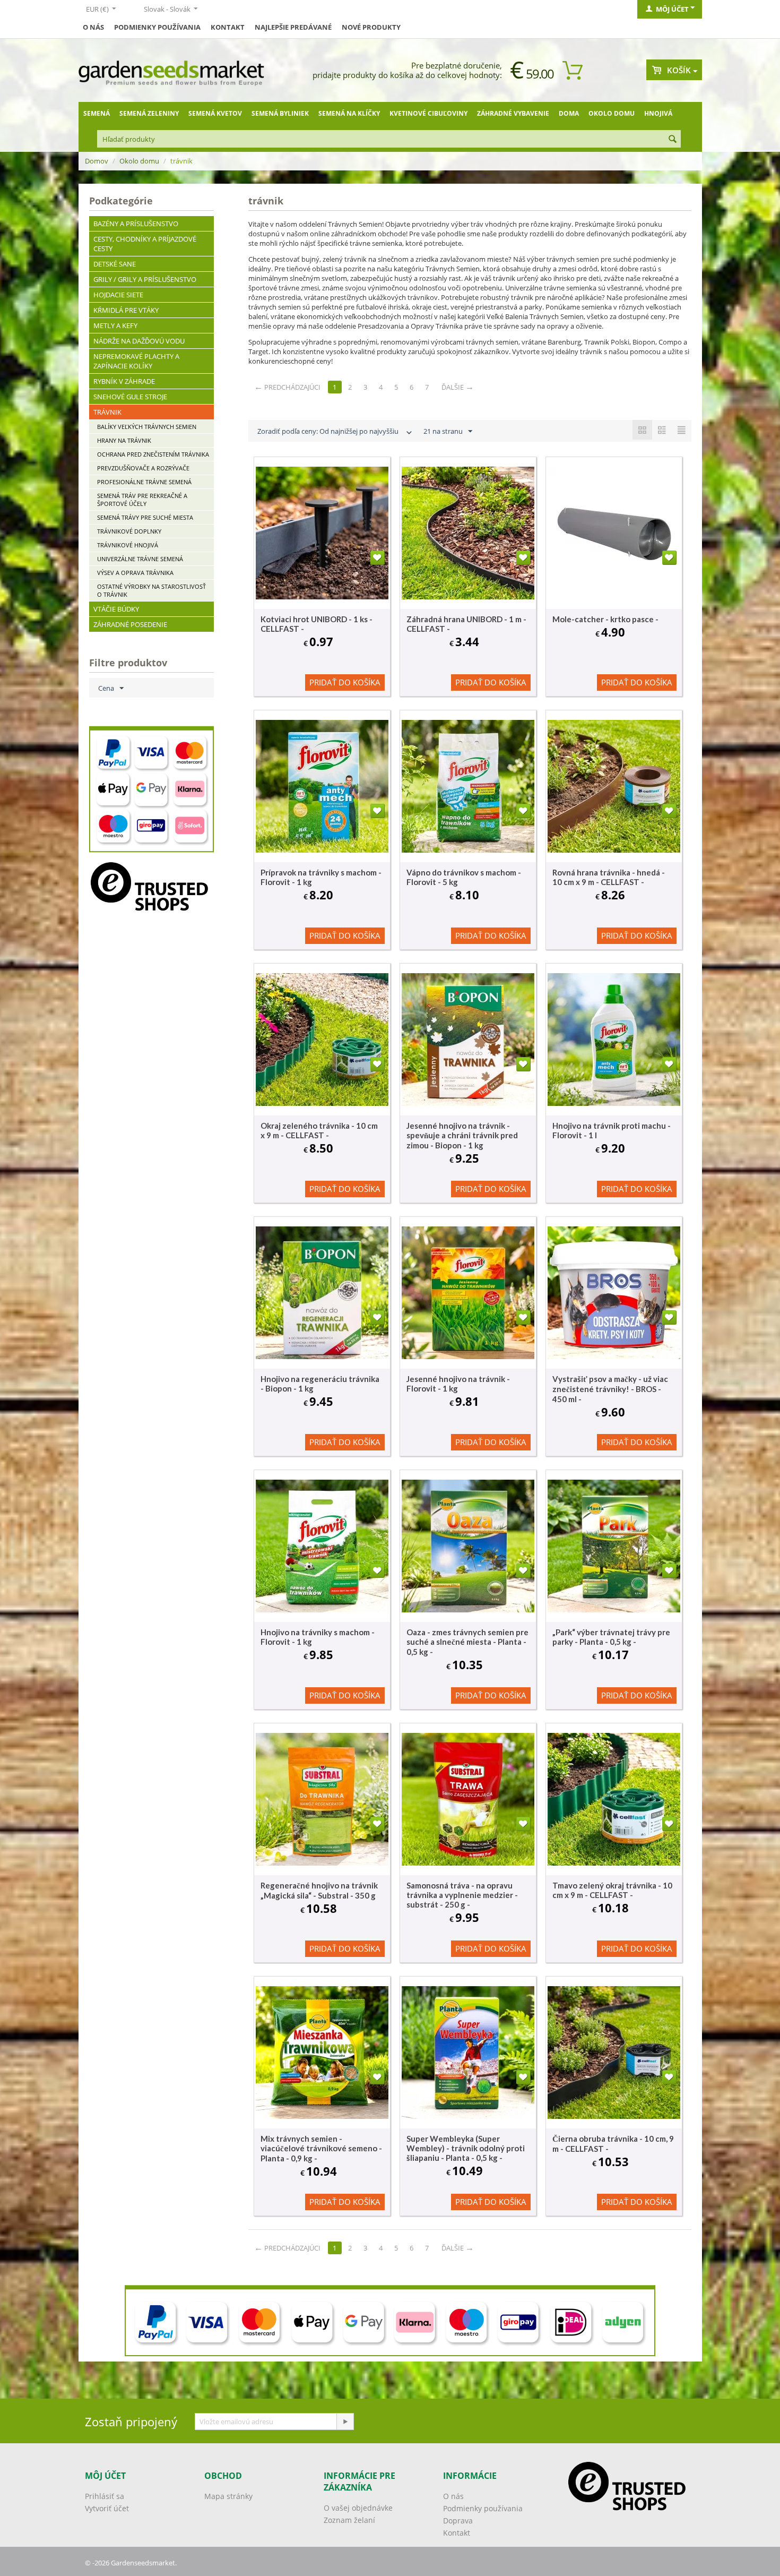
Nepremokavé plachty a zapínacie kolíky (136, 361)
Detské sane (115, 264)
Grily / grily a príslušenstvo (145, 279)
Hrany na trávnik (124, 440)
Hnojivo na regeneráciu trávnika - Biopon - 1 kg (320, 1384)
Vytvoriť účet (107, 2508)
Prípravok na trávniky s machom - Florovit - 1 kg (321, 877)
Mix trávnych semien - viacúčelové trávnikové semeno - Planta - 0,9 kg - (321, 2148)
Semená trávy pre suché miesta (145, 517)
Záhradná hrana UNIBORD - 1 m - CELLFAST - (466, 624)
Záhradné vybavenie (513, 113)
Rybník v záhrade (124, 381)
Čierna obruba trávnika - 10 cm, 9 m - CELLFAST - (613, 2144)
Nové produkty (371, 27)
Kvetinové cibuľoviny (428, 113)
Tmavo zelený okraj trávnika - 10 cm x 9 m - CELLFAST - (612, 1890)
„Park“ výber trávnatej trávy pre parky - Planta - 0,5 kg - (611, 1637)
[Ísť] (345, 2422)
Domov (97, 161)
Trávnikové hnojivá (128, 545)
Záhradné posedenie (130, 624)
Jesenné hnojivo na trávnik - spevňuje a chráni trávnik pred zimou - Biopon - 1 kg (462, 1135)
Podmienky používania (157, 27)
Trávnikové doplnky (129, 531)
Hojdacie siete (118, 295)
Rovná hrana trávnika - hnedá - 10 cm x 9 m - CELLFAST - (609, 877)
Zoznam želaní (349, 2520)
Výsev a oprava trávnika (135, 573)
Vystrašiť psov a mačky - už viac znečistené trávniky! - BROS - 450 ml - (610, 1389)
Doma (569, 113)
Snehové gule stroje (130, 397)
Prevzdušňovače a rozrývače (143, 468)
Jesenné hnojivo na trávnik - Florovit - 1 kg (458, 1384)
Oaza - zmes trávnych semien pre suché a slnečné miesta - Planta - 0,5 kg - (467, 1642)
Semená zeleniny (149, 113)
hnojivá (658, 113)
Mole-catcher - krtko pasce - (605, 619)
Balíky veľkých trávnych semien (147, 427)
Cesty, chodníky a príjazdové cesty (145, 244)
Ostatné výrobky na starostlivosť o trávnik (151, 590)
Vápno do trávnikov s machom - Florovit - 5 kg (464, 877)
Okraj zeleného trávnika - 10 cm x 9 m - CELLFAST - (319, 1130)
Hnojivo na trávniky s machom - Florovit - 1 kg (318, 1637)
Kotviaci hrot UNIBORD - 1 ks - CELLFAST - (317, 624)
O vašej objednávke (358, 2508)
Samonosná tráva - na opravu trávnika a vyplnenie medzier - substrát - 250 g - (462, 1895)
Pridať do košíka (345, 682)
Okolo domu (612, 113)
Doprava (458, 2521)
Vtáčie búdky (116, 609)
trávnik (107, 412)
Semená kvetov (215, 113)
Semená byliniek (280, 113)
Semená (97, 113)
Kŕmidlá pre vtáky (126, 310)
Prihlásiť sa (105, 2496)
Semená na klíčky (349, 113)
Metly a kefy (115, 325)
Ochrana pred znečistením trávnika (153, 454)
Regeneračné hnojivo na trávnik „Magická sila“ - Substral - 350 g (319, 1890)
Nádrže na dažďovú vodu (139, 341)
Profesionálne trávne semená (144, 482)
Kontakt (228, 27)
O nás (93, 27)
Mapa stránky (228, 2496)
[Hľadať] (673, 140)
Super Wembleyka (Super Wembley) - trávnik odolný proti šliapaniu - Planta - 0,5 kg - (466, 2148)
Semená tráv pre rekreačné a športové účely (142, 500)
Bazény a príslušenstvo (136, 224)
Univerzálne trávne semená (140, 559)
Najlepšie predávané (293, 27)
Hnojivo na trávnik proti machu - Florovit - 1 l (612, 1130)
